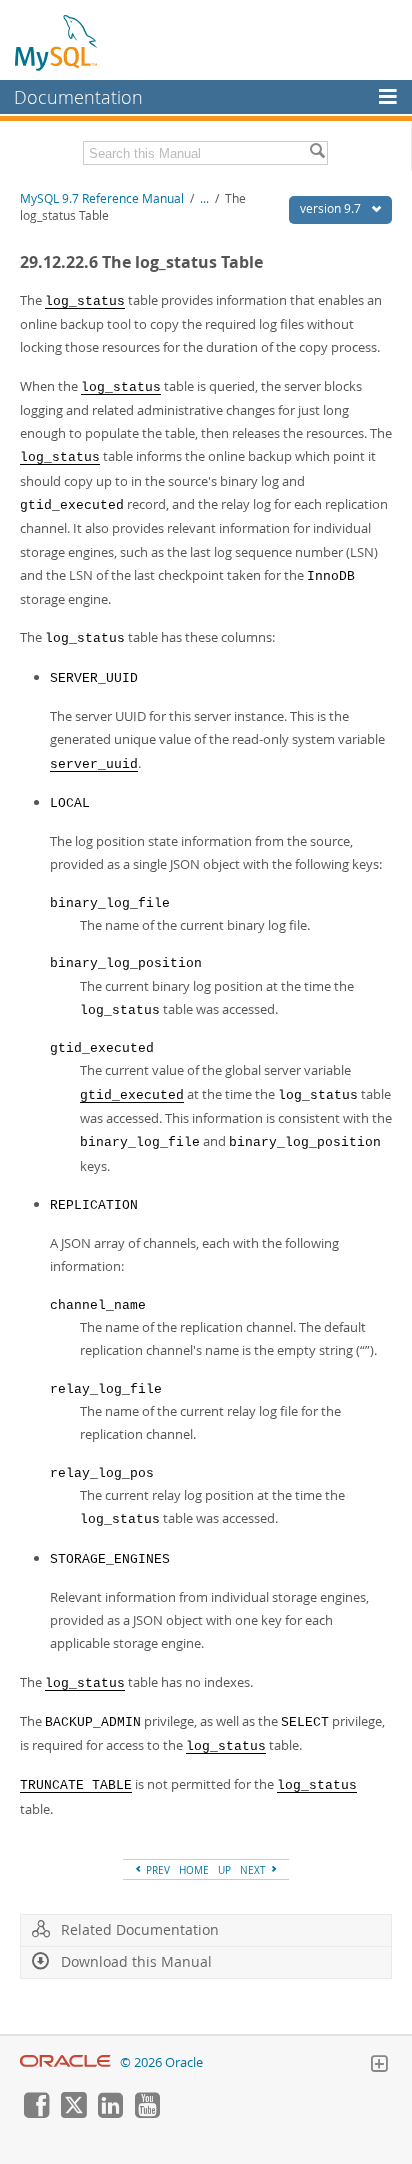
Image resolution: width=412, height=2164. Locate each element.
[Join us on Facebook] (36, 2113)
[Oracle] (65, 2062)
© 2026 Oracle (161, 2062)
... (204, 198)
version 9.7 (332, 208)
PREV (156, 1870)
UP (224, 1870)
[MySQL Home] (57, 42)
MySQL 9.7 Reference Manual (102, 198)
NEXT (254, 1870)
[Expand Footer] (379, 2066)
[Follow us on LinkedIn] (110, 2113)
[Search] (317, 153)
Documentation (78, 97)
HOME (194, 1870)
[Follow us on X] (73, 2113)
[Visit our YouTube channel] (147, 2113)
